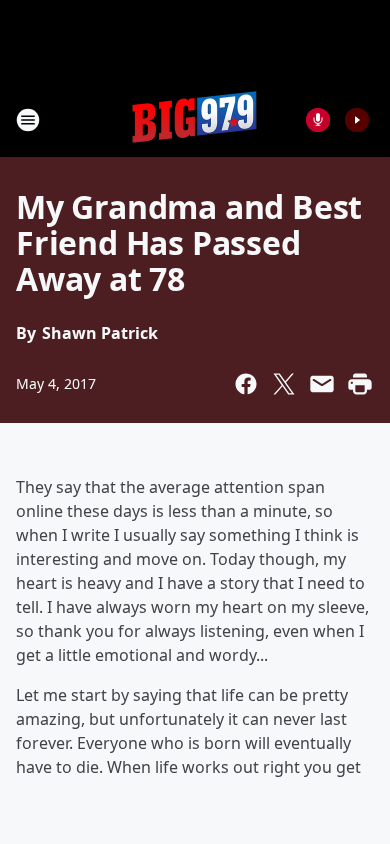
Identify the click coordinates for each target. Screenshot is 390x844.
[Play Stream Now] (357, 120)
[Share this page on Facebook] (246, 384)
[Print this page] (360, 384)
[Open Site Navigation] (28, 120)
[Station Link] (195, 119)
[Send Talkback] (318, 120)
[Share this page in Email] (322, 384)
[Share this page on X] (284, 384)
